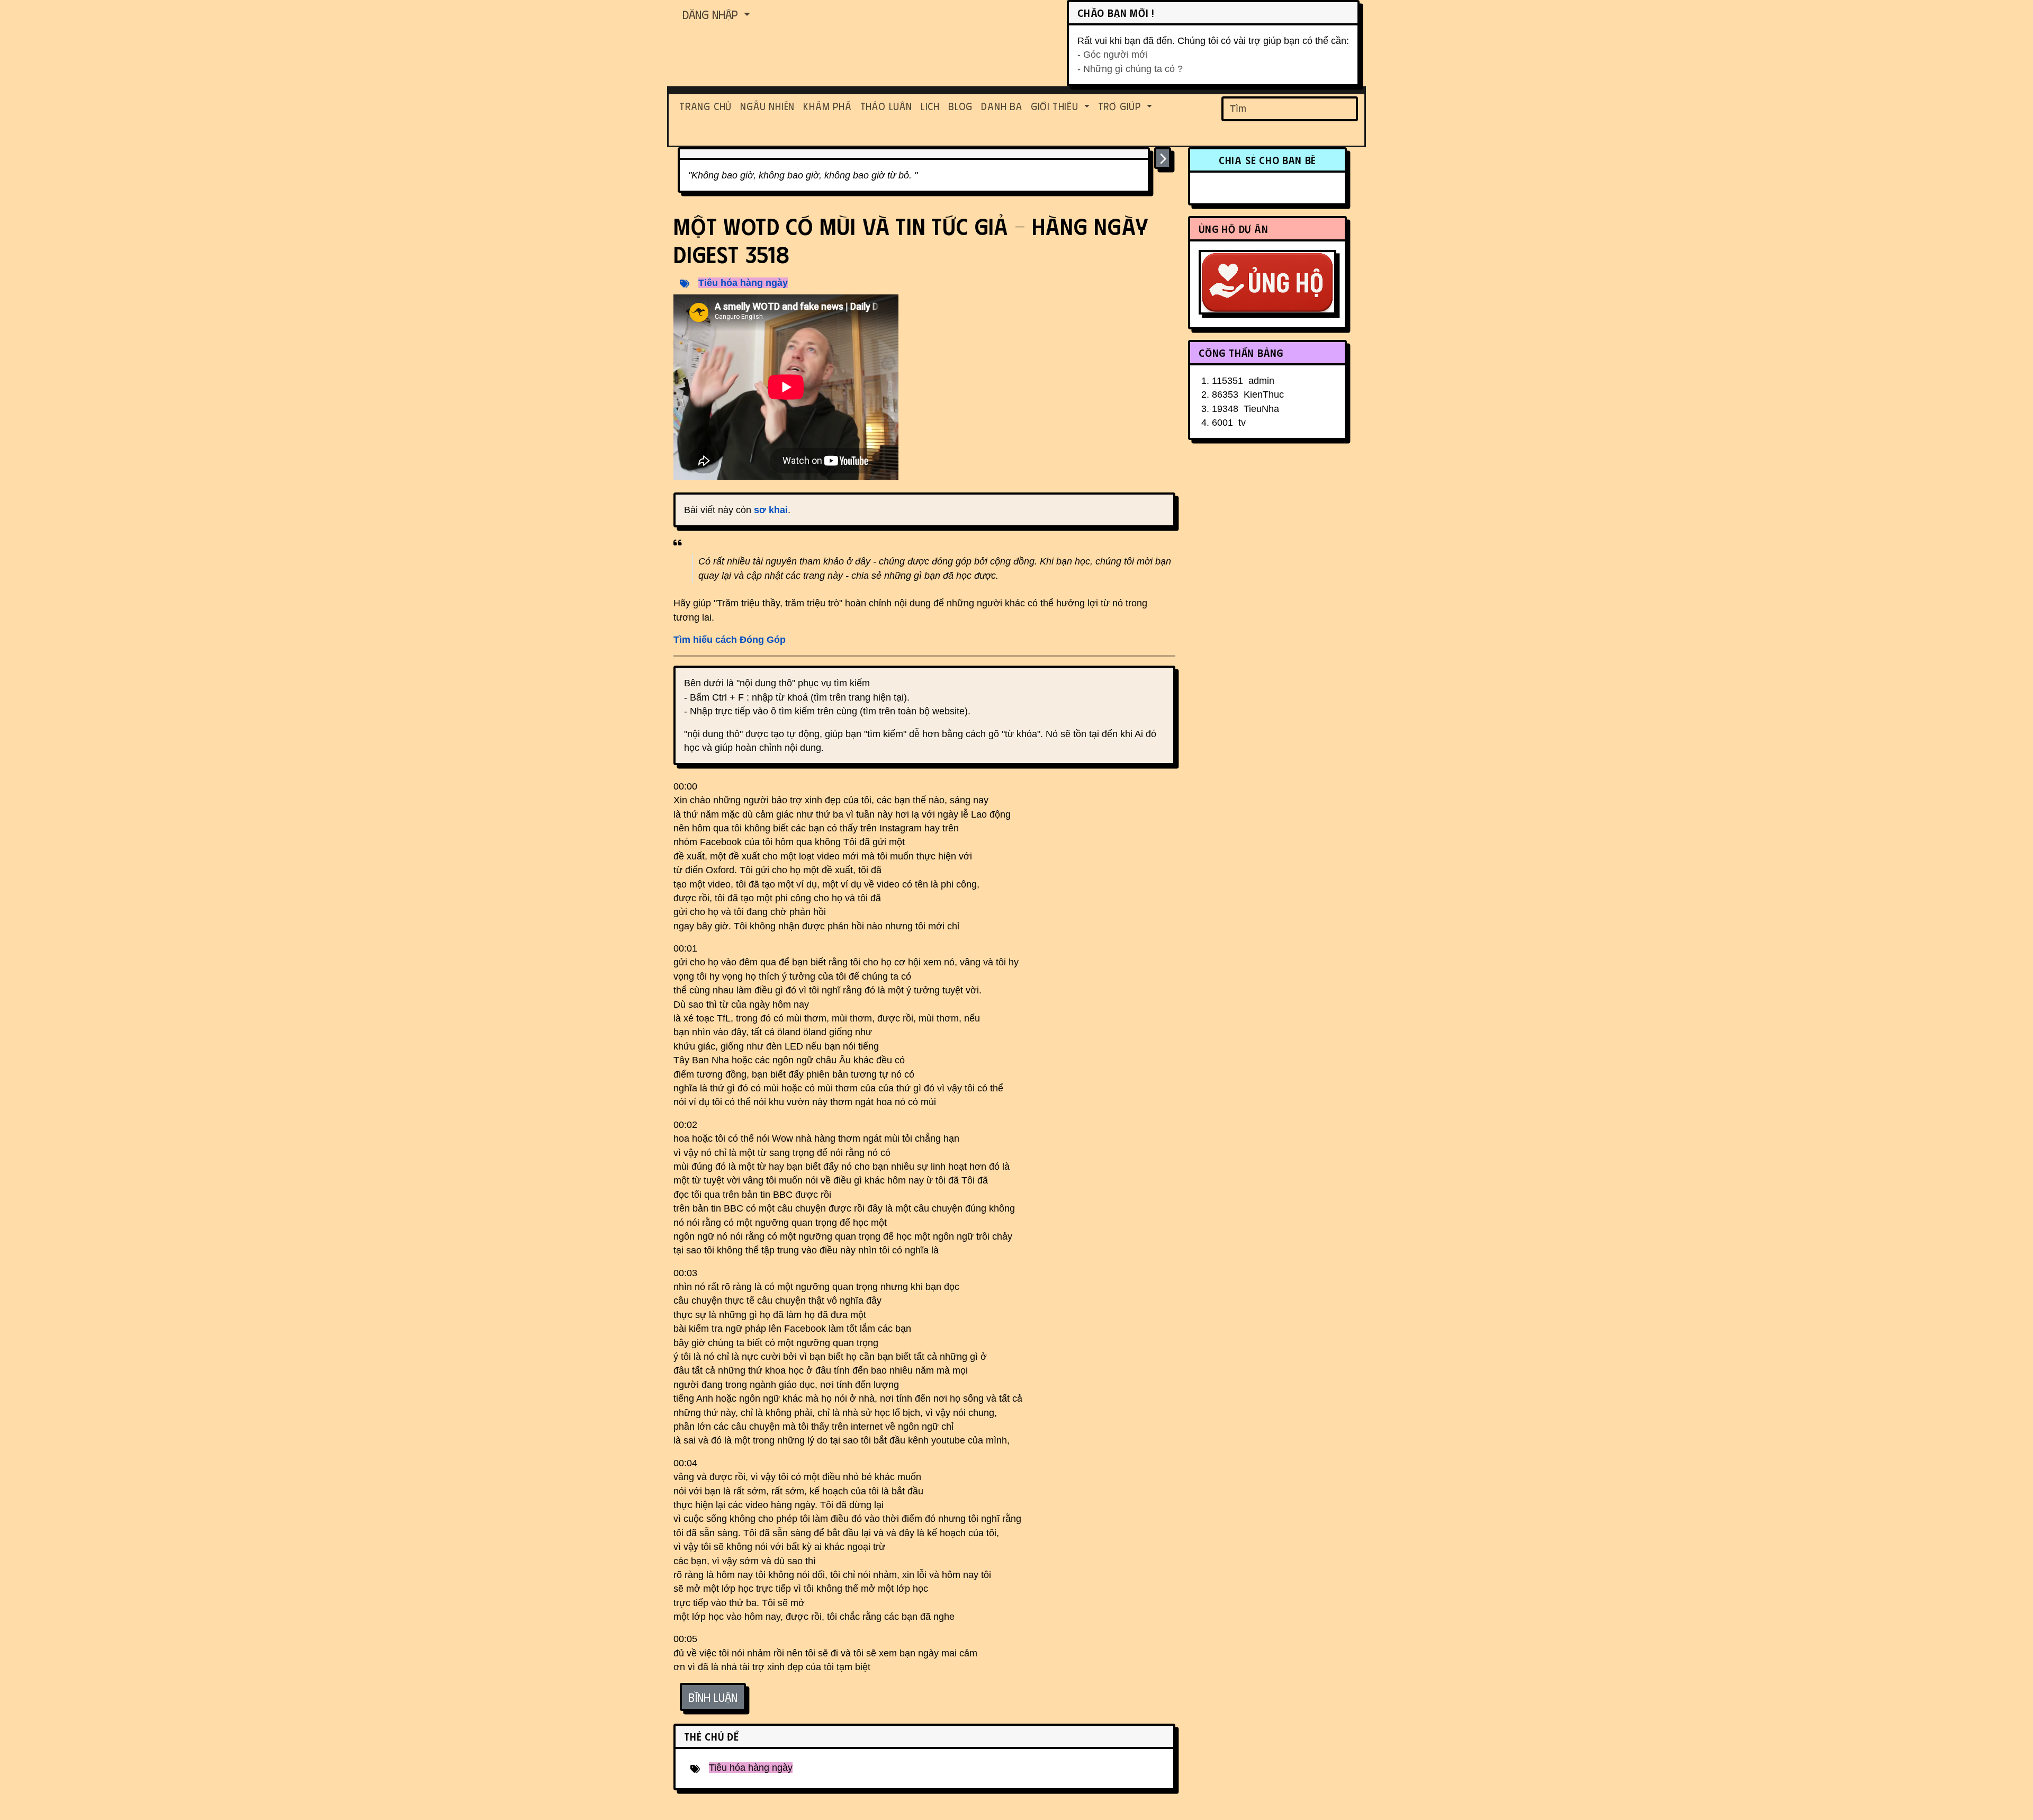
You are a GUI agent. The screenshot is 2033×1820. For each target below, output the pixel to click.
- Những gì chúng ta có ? (1130, 69)
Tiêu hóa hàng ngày (743, 283)
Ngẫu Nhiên (767, 106)
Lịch (930, 106)
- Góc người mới (1113, 55)
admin (1261, 381)
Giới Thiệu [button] (1056, 106)
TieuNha (1261, 409)
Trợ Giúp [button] (1121, 106)
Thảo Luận (886, 106)
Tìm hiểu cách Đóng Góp (730, 640)
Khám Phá (827, 106)
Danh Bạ (1002, 106)
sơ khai (771, 510)
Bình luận (713, 1697)
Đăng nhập (711, 14)
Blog (960, 106)
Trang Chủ (705, 106)
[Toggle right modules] (1163, 158)
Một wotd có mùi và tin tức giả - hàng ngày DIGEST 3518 (911, 240)
